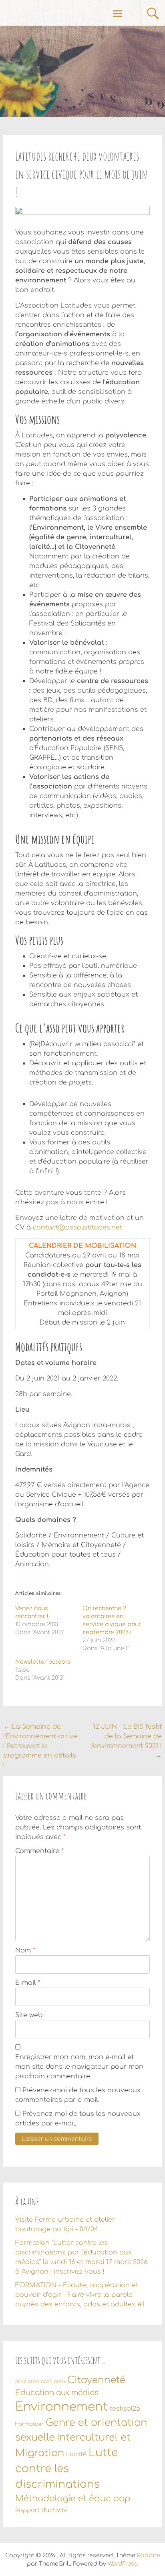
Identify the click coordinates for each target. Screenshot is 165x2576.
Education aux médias (57, 2393)
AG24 (46, 2382)
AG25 (60, 2382)
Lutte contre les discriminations (66, 2469)
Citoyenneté (96, 2380)
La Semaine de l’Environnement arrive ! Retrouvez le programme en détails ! (40, 1746)
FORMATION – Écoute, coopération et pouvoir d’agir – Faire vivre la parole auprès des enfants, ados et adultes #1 (80, 2295)
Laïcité (76, 2454)
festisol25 (125, 2409)
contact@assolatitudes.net (77, 1227)
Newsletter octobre (43, 1662)
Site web (29, 2015)
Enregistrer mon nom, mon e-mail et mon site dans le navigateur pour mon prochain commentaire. (79, 2067)
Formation (29, 2424)
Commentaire (39, 1851)
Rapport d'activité (41, 2510)
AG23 (33, 2382)
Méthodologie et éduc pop (73, 2499)
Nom (25, 1950)
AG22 (21, 2382)
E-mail (28, 1983)
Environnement (61, 2407)
